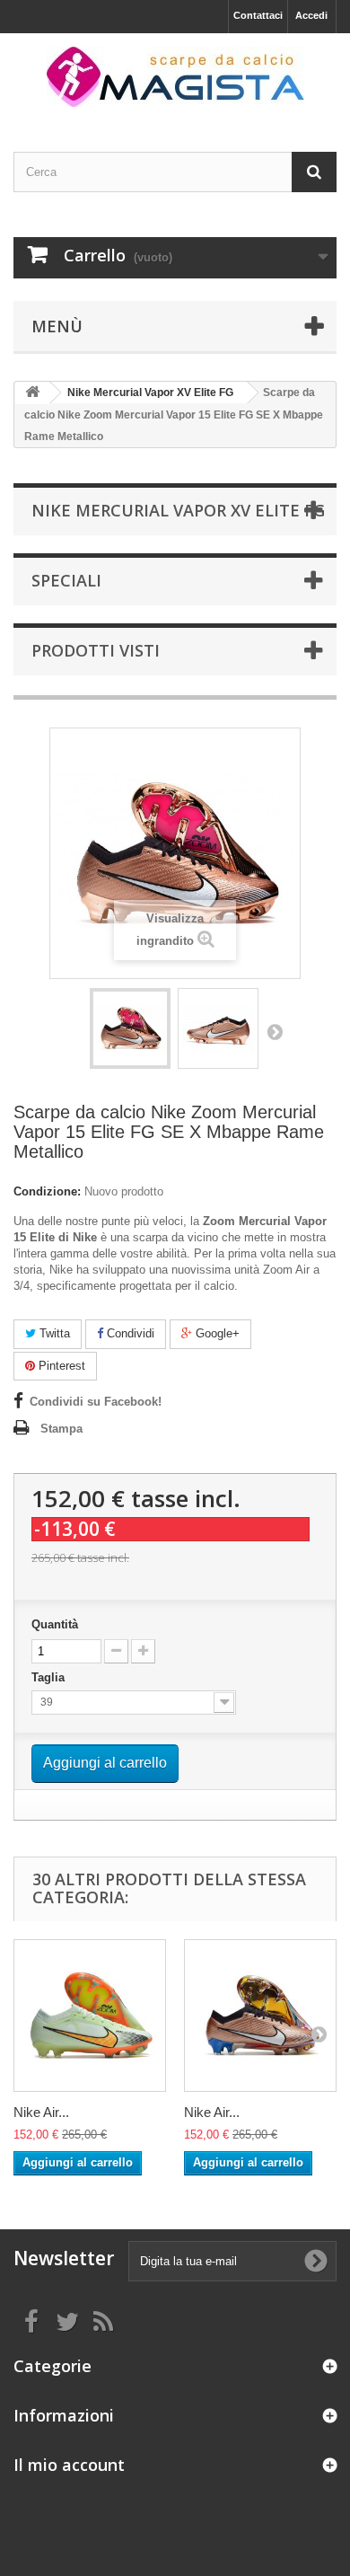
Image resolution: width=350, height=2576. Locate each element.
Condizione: (47, 1191)
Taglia (50, 1677)
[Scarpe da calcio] (175, 77)
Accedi (311, 15)
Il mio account (69, 2465)
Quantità (55, 1624)
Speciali (66, 580)
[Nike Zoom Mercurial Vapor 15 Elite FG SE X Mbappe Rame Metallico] (130, 1028)
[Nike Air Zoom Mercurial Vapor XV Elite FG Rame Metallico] (260, 2016)
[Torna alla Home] (32, 393)
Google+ (216, 1333)
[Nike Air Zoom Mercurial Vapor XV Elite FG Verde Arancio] (90, 2016)
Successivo (275, 1031)
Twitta (53, 1333)
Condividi (129, 1333)
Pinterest (60, 1366)
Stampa (61, 1429)
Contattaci (258, 15)
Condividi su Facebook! (96, 1402)
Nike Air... (41, 2112)
